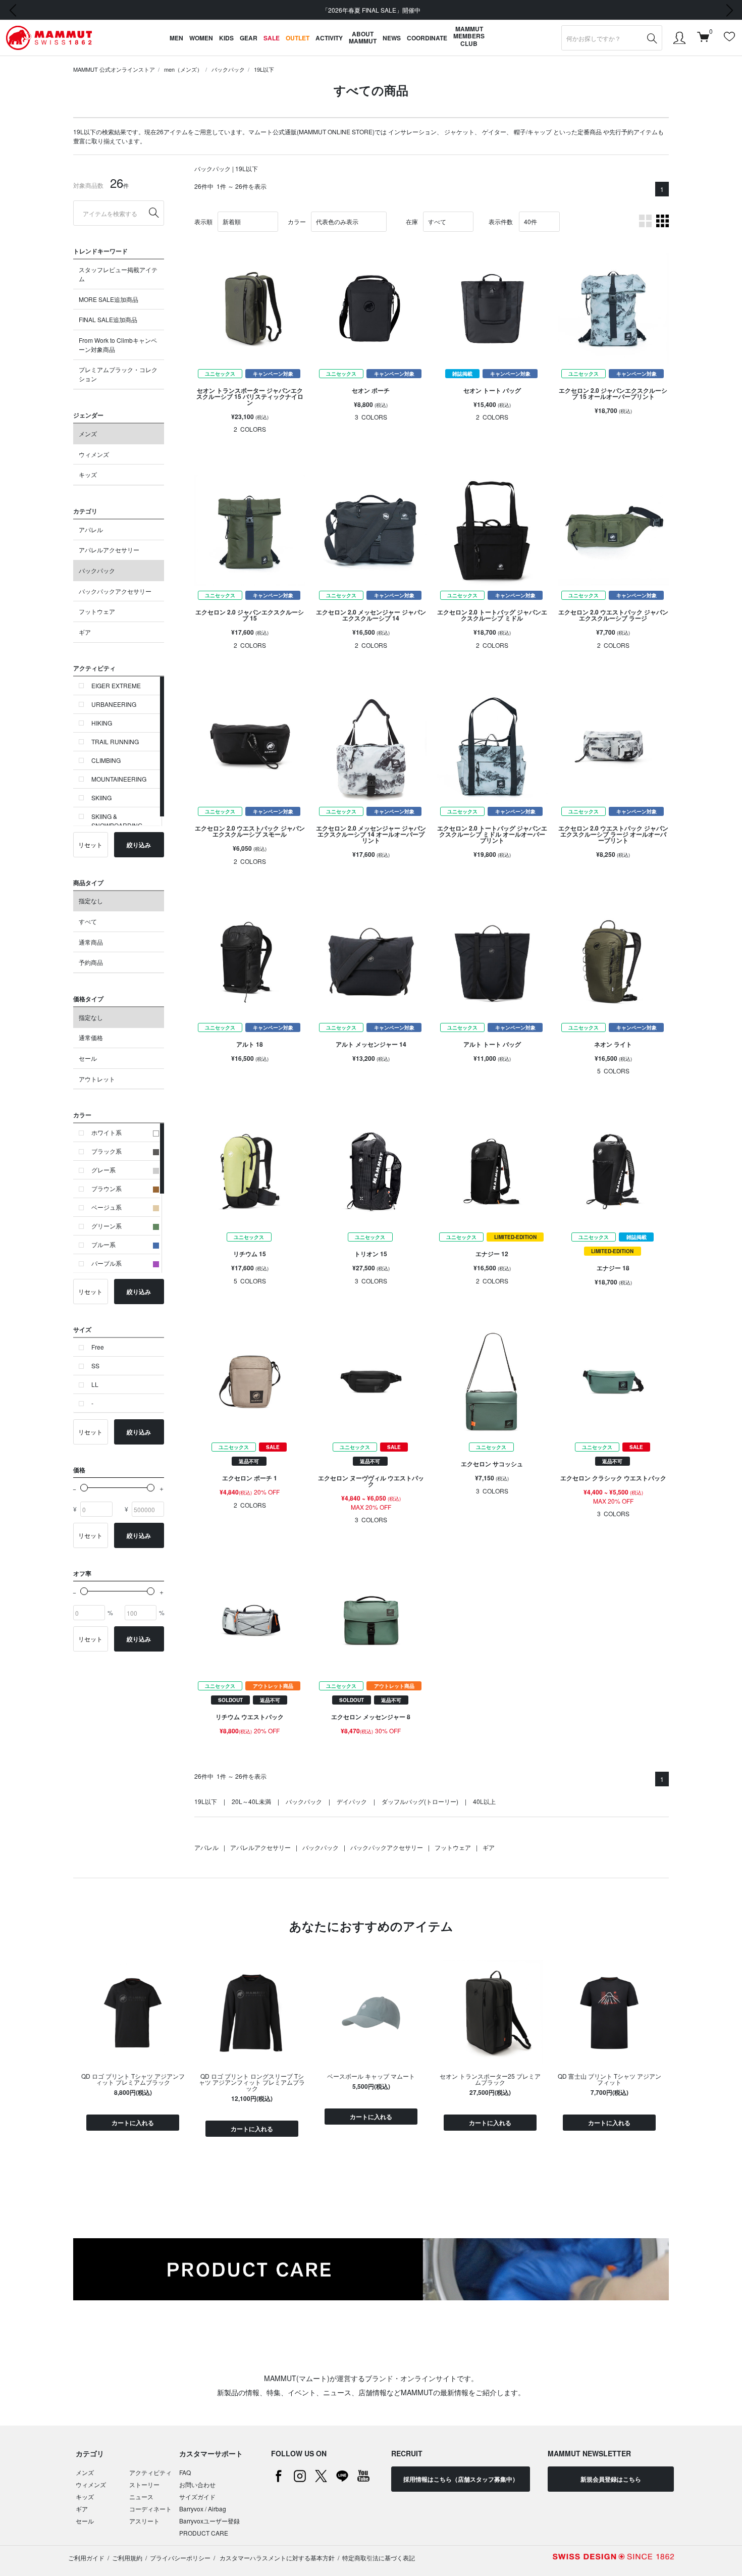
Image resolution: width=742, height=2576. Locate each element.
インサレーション (412, 132)
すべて (88, 921)
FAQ (185, 2472)
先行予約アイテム (633, 132)
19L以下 (264, 69)
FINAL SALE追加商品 (108, 319)
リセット (90, 844)
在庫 (412, 221)
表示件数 (501, 221)
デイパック (352, 1801)
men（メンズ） (183, 69)
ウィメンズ (94, 454)
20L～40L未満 (251, 1801)
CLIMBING (106, 760)
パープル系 (107, 1263)
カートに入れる (133, 2123)
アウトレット (97, 1079)
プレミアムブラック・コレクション (118, 374)
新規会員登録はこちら (611, 2479)
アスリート (144, 2521)
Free (98, 1347)
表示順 (203, 221)
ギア (85, 632)
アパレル (91, 529)
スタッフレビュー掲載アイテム (118, 274)
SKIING (101, 797)
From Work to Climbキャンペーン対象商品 (118, 345)
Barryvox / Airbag (203, 2509)
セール (88, 1058)
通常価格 (91, 1037)
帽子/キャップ (533, 132)
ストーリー (144, 2484)
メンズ (88, 433)
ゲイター (494, 132)
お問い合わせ (197, 2484)
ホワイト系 (107, 1132)
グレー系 (103, 1170)
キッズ (88, 474)
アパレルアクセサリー (109, 550)
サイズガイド (197, 2496)
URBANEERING (114, 704)
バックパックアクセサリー (115, 591)
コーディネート (150, 2509)
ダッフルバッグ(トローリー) (420, 1801)
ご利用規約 (127, 2558)
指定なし (91, 900)
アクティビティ (150, 2472)
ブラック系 (107, 1151)
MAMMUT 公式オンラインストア (114, 69)
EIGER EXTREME (116, 685)
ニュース (141, 2496)
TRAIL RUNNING (115, 741)
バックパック (228, 69)
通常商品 (91, 942)
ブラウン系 (107, 1188)
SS (95, 1366)
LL (95, 1384)
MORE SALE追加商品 (109, 299)
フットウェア (97, 611)
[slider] (84, 1488)
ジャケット (459, 132)
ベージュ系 (107, 1207)
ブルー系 (103, 1244)
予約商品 (91, 962)
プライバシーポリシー (180, 2558)
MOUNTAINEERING (119, 779)
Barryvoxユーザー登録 (209, 2521)
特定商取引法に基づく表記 (379, 2558)
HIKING (102, 723)
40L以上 (484, 1801)
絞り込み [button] (139, 845)
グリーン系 (107, 1226)
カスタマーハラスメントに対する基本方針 (276, 2558)
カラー (297, 221)
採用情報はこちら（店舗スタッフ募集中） (461, 2479)
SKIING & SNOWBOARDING (117, 821)
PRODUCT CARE (204, 2533)
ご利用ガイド (86, 2558)
